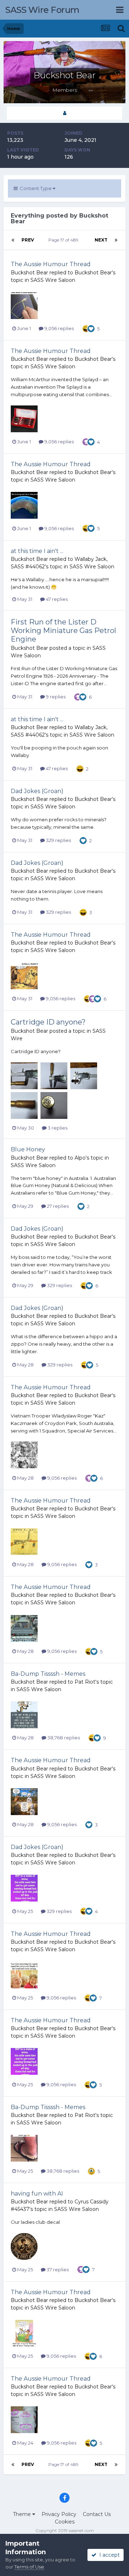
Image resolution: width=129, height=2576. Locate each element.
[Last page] (116, 240)
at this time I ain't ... (37, 551)
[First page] (13, 240)
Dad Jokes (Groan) (37, 791)
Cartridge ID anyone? (48, 1022)
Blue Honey (28, 1149)
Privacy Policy (59, 2514)
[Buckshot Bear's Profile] (64, 113)
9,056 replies (59, 328)
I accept (108, 2555)
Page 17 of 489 (64, 240)
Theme (23, 2514)
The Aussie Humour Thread (51, 264)
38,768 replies (63, 1738)
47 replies (56, 599)
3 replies (57, 1128)
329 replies (58, 840)
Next (101, 240)
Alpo (80, 1158)
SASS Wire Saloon (53, 280)
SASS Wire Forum (42, 10)
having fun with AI (37, 2194)
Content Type (35, 188)
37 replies (57, 2269)
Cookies (65, 2522)
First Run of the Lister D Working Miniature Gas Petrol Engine (63, 631)
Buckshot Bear (29, 273)
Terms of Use (29, 2567)
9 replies (55, 697)
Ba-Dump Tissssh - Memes (48, 1674)
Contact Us (97, 2514)
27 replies (57, 1206)
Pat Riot (85, 1682)
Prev (28, 240)
